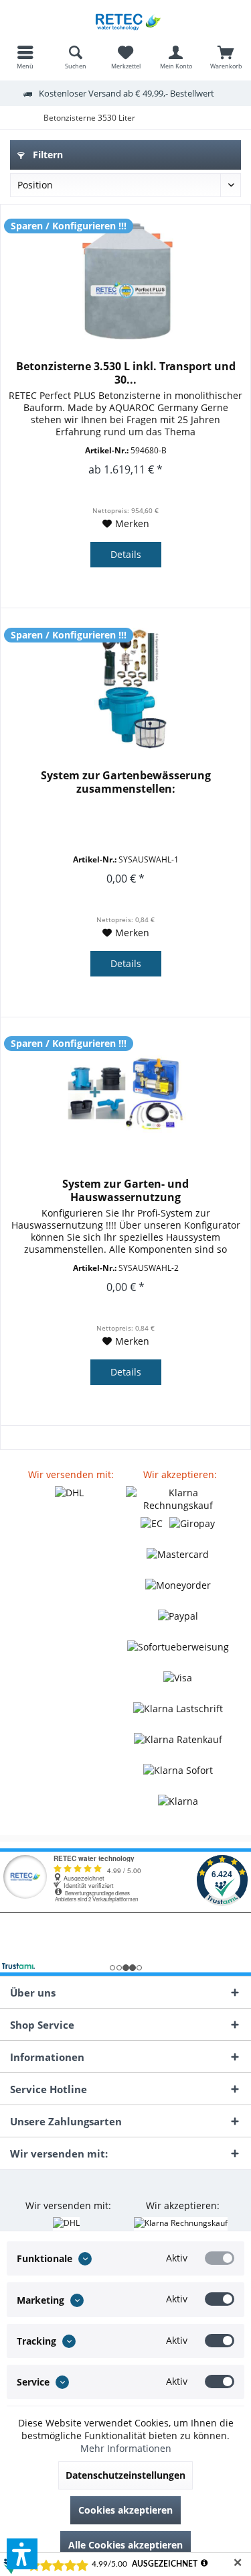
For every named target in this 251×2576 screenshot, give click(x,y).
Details (126, 554)
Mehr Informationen (126, 2448)
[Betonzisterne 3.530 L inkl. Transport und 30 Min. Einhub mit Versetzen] (125, 279)
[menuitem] (25, 57)
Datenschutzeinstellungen (125, 2475)
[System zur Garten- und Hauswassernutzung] (125, 1097)
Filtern (47, 155)
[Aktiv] (220, 2258)
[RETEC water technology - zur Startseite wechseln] (125, 20)
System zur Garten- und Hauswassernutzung (125, 1190)
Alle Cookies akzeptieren (125, 2545)
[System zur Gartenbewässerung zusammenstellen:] (125, 688)
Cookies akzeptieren (125, 2510)
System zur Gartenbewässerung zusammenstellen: (126, 782)
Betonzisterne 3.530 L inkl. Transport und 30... (126, 373)
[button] (22, 2554)
